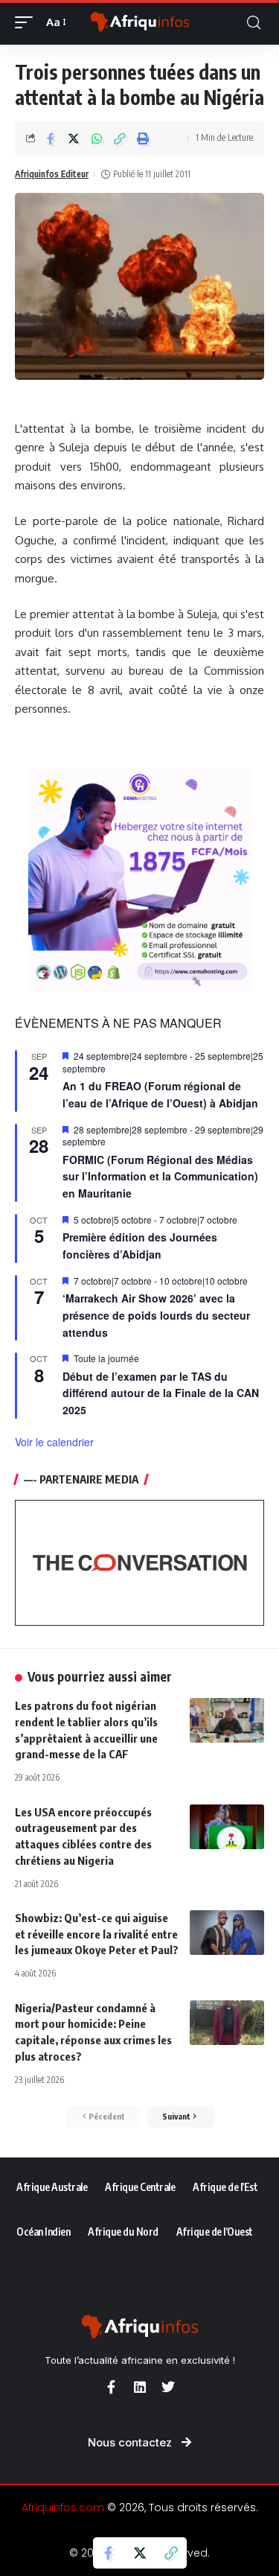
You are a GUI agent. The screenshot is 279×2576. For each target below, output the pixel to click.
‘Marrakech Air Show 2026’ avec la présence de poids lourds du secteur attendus (156, 1315)
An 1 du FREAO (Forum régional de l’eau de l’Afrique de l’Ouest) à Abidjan (160, 1094)
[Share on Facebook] (51, 139)
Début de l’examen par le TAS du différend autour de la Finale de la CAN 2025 (161, 1393)
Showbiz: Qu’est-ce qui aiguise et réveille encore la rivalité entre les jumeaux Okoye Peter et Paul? (97, 1934)
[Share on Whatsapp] (97, 139)
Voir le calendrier (54, 1442)
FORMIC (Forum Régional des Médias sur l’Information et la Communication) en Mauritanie (160, 1176)
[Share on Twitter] (74, 139)
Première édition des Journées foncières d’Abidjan (140, 1246)
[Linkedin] (140, 2387)
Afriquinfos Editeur (52, 174)
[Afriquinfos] (140, 23)
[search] (254, 23)
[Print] (143, 139)
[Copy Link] (120, 139)
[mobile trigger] (28, 22)
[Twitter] (168, 2387)
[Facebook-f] (112, 2387)
